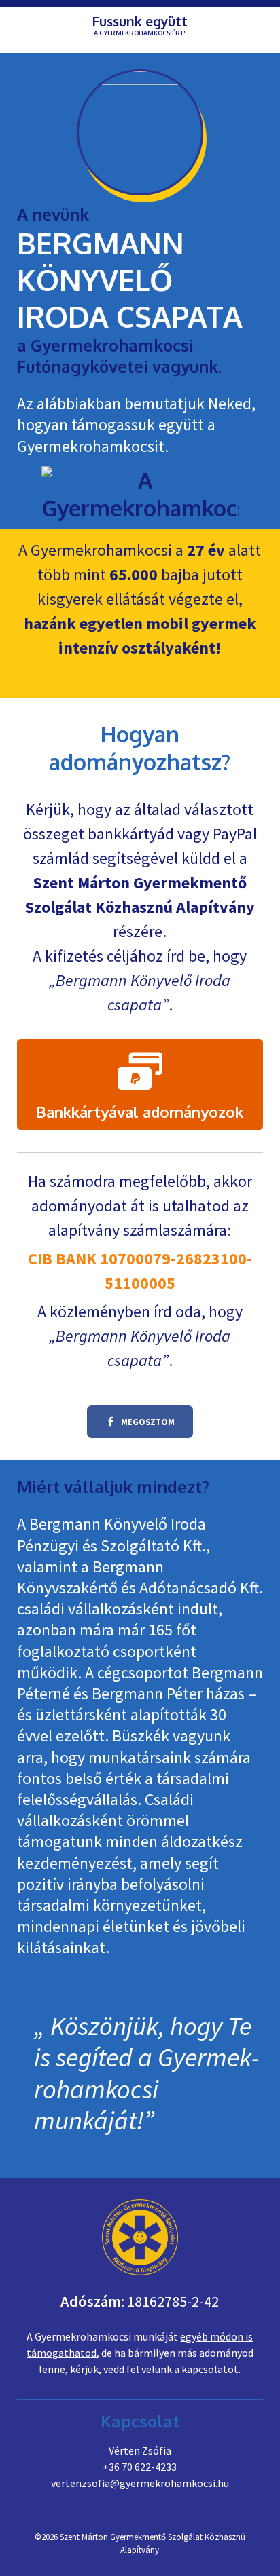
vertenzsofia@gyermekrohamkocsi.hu (140, 2483)
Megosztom (130, 1426)
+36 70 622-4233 (140, 2467)
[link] (140, 1084)
